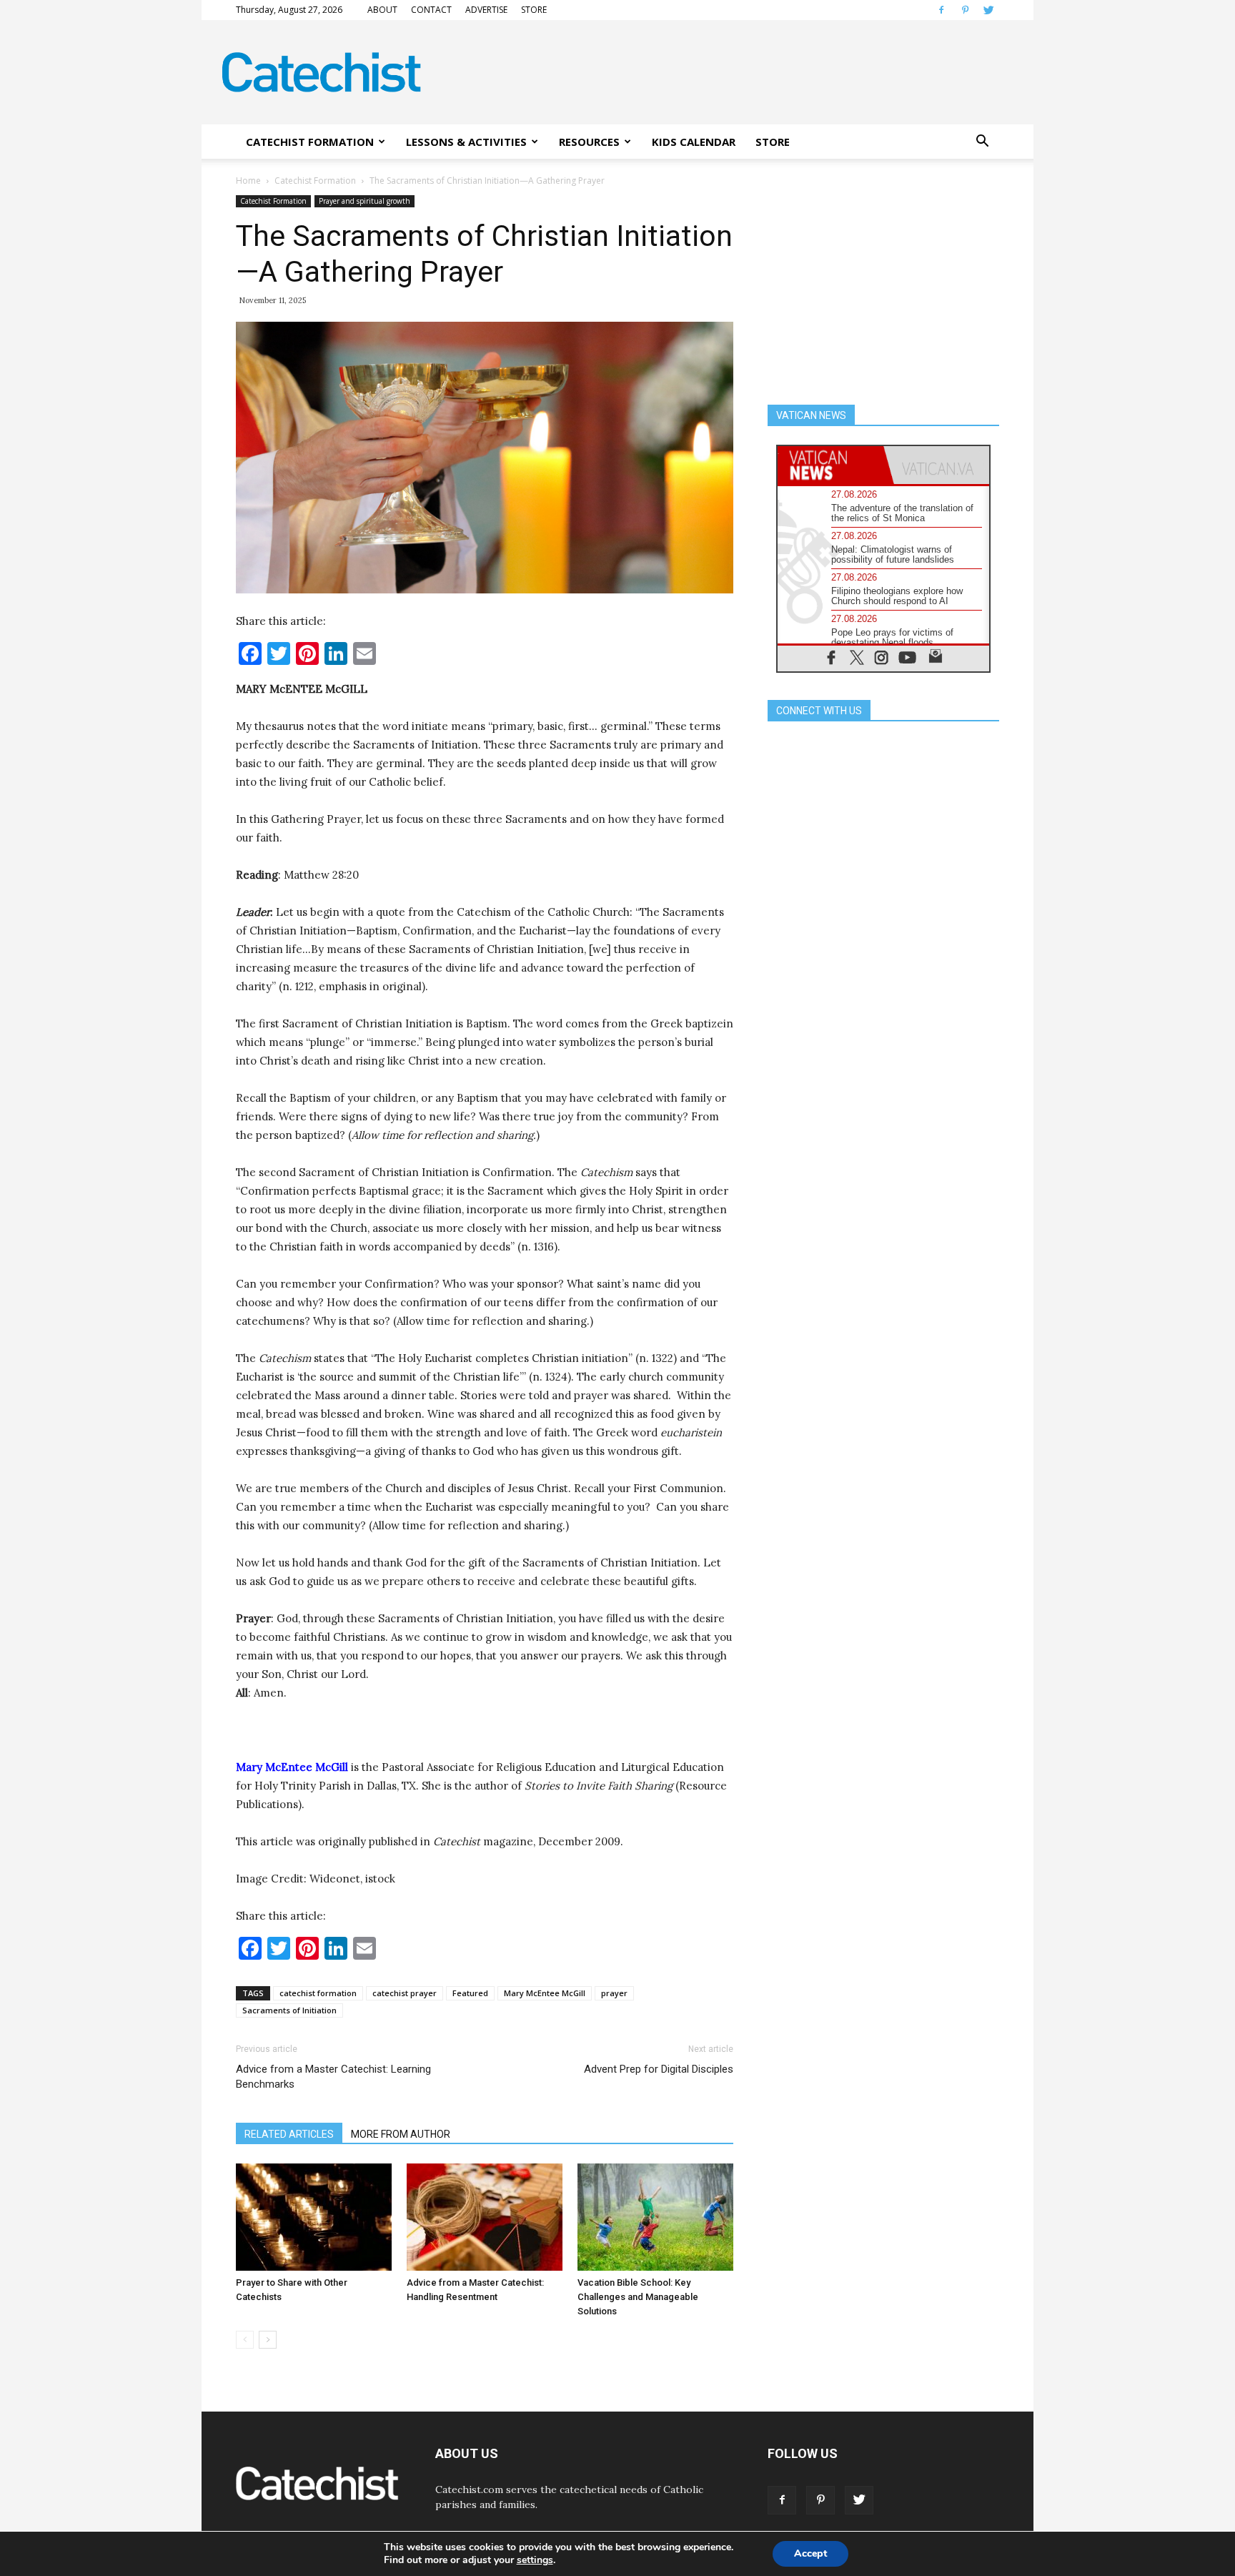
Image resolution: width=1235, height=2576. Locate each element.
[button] (982, 142)
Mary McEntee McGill (545, 1993)
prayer (614, 1993)
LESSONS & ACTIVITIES (466, 142)
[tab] (830, 465)
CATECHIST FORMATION (310, 142)
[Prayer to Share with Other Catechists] (314, 2217)
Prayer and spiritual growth (364, 201)
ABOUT (382, 10)
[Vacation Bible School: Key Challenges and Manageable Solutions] (655, 2217)
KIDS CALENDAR (694, 142)
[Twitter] (988, 10)
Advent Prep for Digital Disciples (659, 2069)
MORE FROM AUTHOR (401, 2134)
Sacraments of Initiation (289, 2010)
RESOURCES (589, 142)
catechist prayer (405, 1993)
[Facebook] (941, 10)
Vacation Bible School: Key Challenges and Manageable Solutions (638, 2297)
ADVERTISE (486, 10)
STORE (534, 10)
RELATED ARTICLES (289, 2134)
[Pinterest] (965, 10)
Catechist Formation (315, 181)
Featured (470, 1993)
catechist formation (318, 1993)
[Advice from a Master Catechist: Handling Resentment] (485, 2217)
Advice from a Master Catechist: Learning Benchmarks (333, 2077)
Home (248, 181)
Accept (810, 2553)
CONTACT (431, 10)
